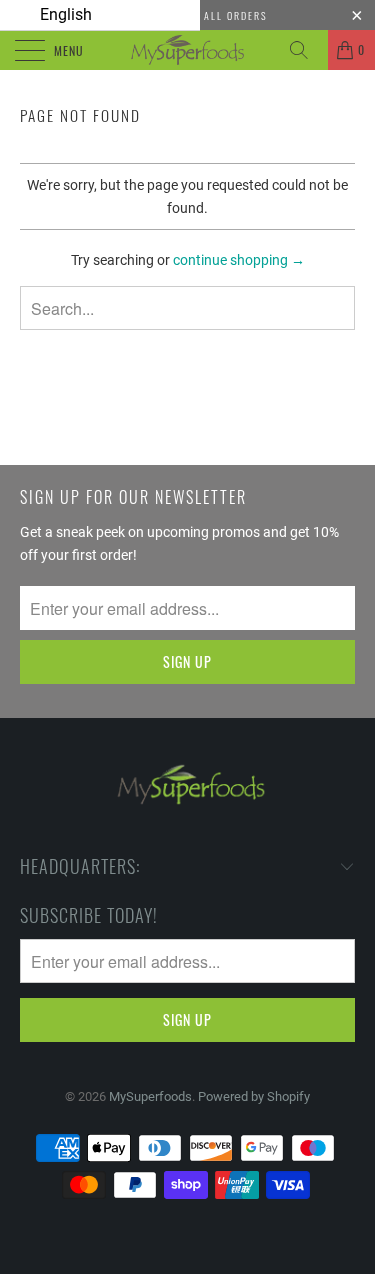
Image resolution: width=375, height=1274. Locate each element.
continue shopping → (239, 260)
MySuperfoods (150, 1096)
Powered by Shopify (254, 1096)
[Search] (306, 50)
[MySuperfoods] (188, 50)
